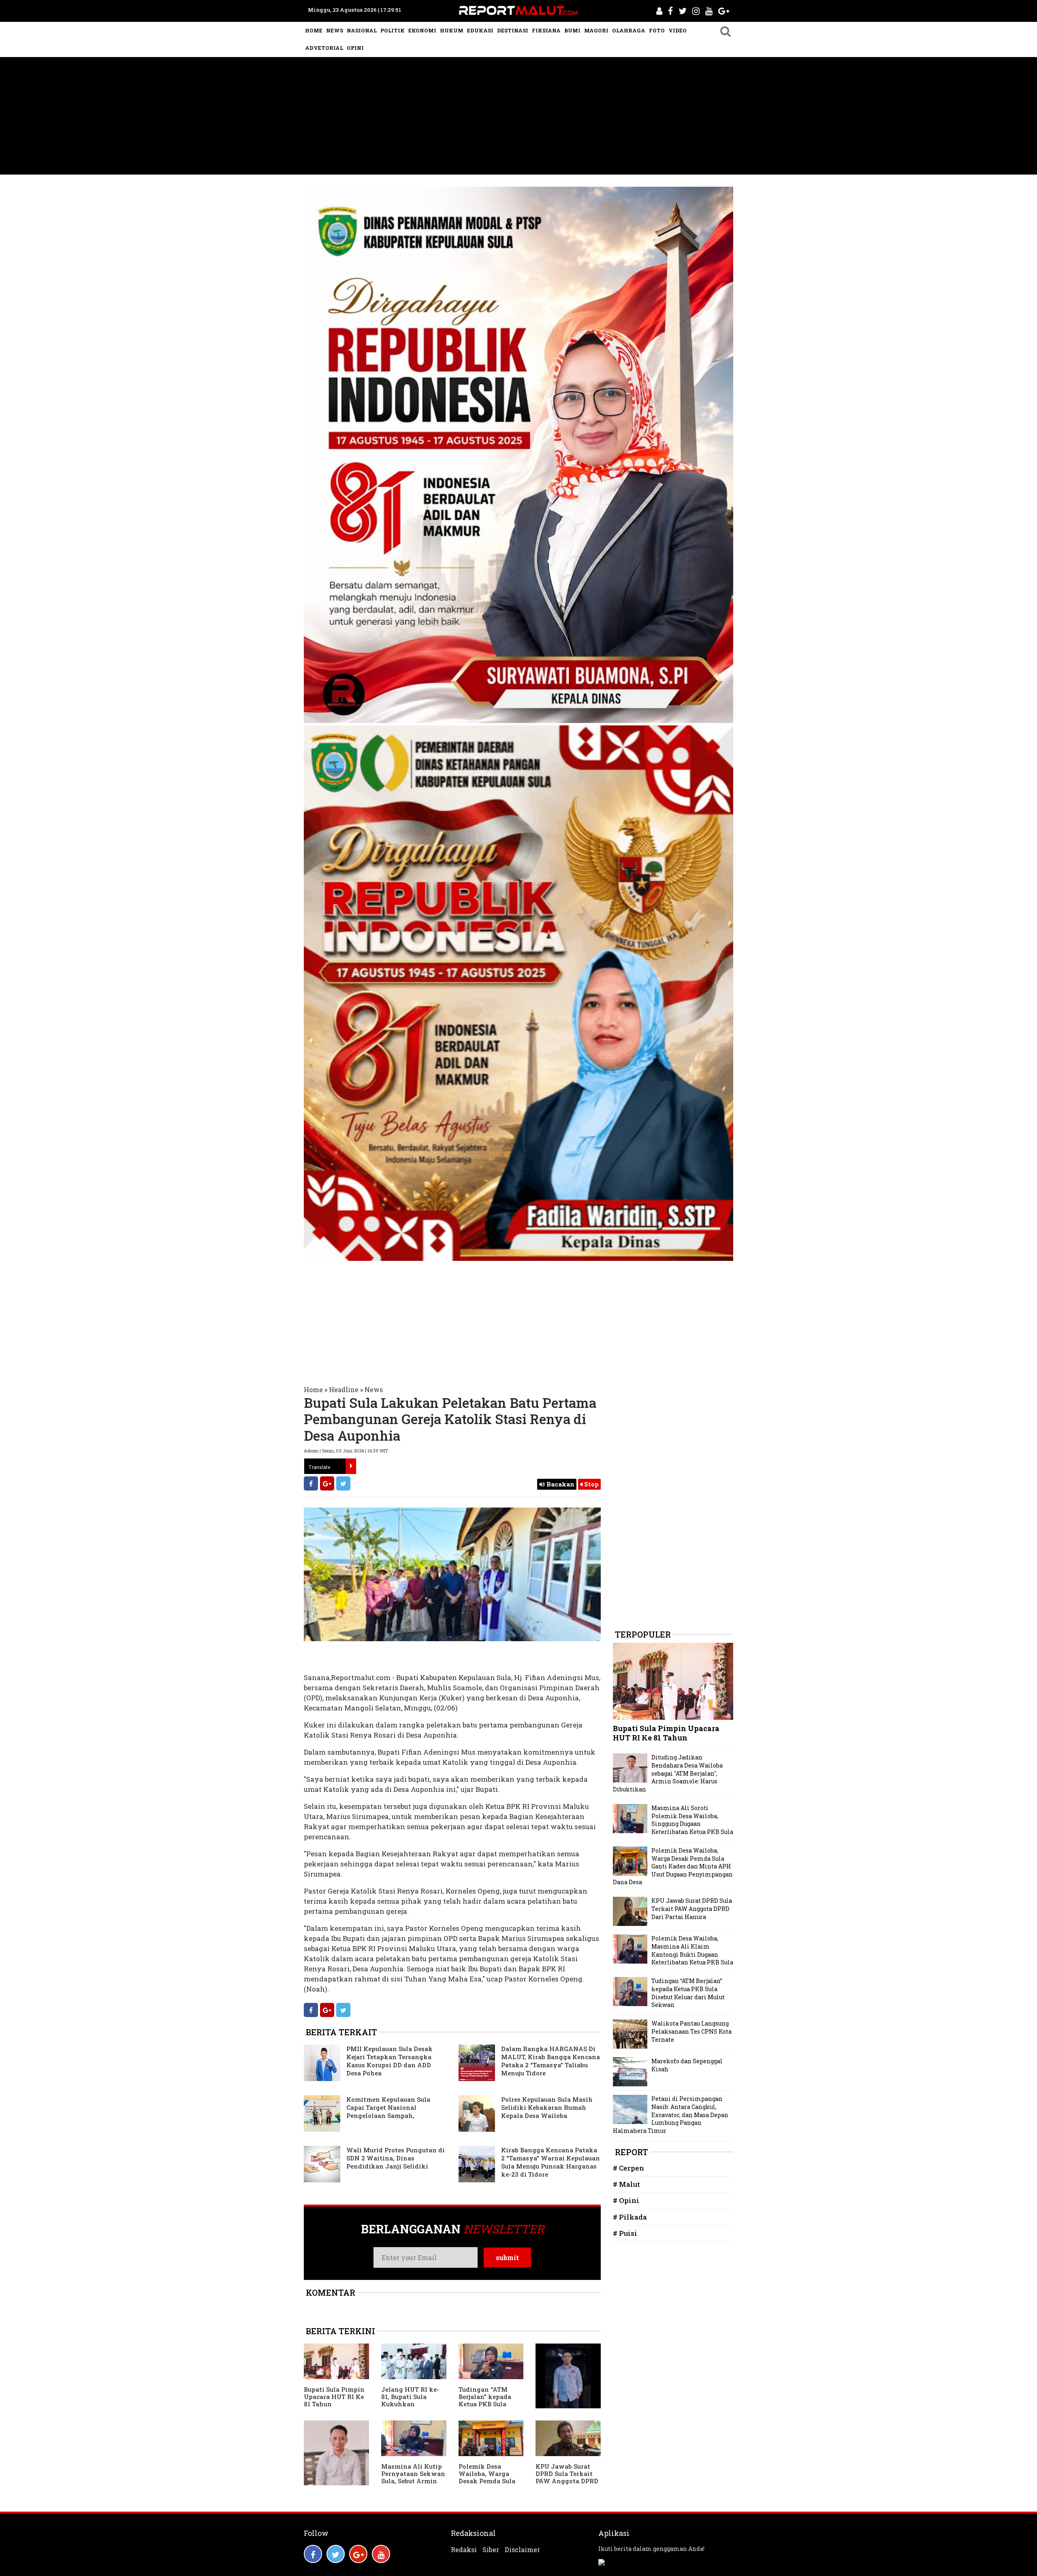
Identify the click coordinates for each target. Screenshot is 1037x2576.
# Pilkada (630, 2217)
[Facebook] (311, 1483)
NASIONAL (362, 30)
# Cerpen (628, 2168)
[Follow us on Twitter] (336, 2554)
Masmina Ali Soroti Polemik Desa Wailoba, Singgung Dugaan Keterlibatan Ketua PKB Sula (692, 1820)
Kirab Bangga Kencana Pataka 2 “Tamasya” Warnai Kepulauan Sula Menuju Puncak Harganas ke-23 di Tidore (551, 2162)
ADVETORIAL (324, 48)
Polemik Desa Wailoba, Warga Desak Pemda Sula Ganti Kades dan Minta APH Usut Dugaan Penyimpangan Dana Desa (673, 1866)
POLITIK (393, 30)
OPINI (355, 48)
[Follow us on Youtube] (381, 2554)
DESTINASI (513, 30)
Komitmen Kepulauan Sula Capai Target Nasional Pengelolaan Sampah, (388, 2107)
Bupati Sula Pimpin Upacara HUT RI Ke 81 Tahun (334, 2397)
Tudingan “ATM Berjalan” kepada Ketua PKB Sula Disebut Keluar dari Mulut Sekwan (489, 2404)
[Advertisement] (518, 118)
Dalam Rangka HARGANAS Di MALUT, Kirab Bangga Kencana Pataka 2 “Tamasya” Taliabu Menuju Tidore (551, 2061)
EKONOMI (422, 30)
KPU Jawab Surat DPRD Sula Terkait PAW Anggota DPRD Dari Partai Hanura (567, 2477)
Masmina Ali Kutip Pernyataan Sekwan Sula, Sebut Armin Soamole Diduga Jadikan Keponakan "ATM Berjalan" (414, 2484)
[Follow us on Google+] (358, 2554)
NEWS (335, 30)
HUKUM (452, 30)
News (374, 1389)
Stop (591, 1484)
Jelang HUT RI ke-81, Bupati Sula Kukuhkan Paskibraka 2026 (410, 2400)
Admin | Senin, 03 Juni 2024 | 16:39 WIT (346, 1451)
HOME (314, 30)
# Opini (626, 2200)
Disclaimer (522, 2550)
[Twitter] (343, 1483)
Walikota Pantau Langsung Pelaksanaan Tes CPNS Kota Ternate (691, 2031)
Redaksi (464, 2550)
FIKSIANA (546, 30)
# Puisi (625, 2233)
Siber (491, 2550)
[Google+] (327, 1483)
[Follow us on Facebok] (313, 2554)
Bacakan (560, 1484)
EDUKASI (480, 30)
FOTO (657, 30)
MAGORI (596, 30)
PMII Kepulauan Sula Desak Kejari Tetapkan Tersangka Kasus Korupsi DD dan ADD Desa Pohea (389, 2061)
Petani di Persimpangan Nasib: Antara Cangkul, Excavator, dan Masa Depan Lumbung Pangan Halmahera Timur (671, 2114)
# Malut (626, 2184)
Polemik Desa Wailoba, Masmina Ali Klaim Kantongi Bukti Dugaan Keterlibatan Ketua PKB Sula (692, 1950)
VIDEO (677, 30)
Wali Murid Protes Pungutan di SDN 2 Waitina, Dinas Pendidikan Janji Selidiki (396, 2158)
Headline (344, 1389)
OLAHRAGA (629, 30)
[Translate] (351, 1466)
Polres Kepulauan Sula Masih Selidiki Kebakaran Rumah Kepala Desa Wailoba (547, 2107)
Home (313, 1389)
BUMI (572, 30)
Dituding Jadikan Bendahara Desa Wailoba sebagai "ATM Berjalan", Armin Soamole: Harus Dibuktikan (668, 1773)
